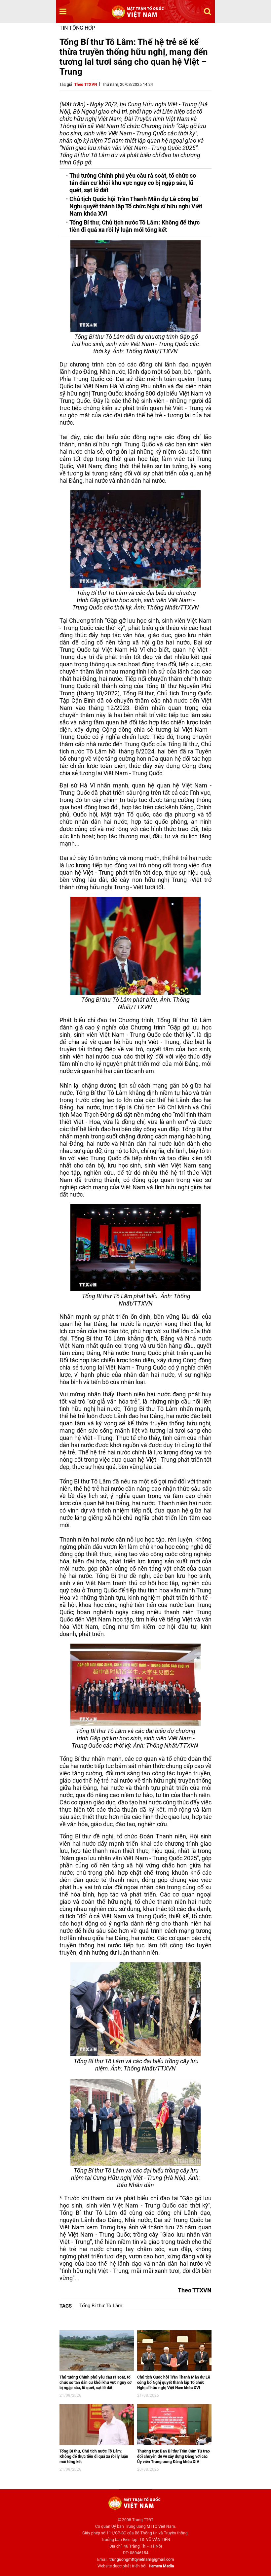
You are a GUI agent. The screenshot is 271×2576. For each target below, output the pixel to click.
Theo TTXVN (86, 85)
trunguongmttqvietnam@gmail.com (142, 2559)
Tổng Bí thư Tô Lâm (101, 2306)
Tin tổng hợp (77, 28)
